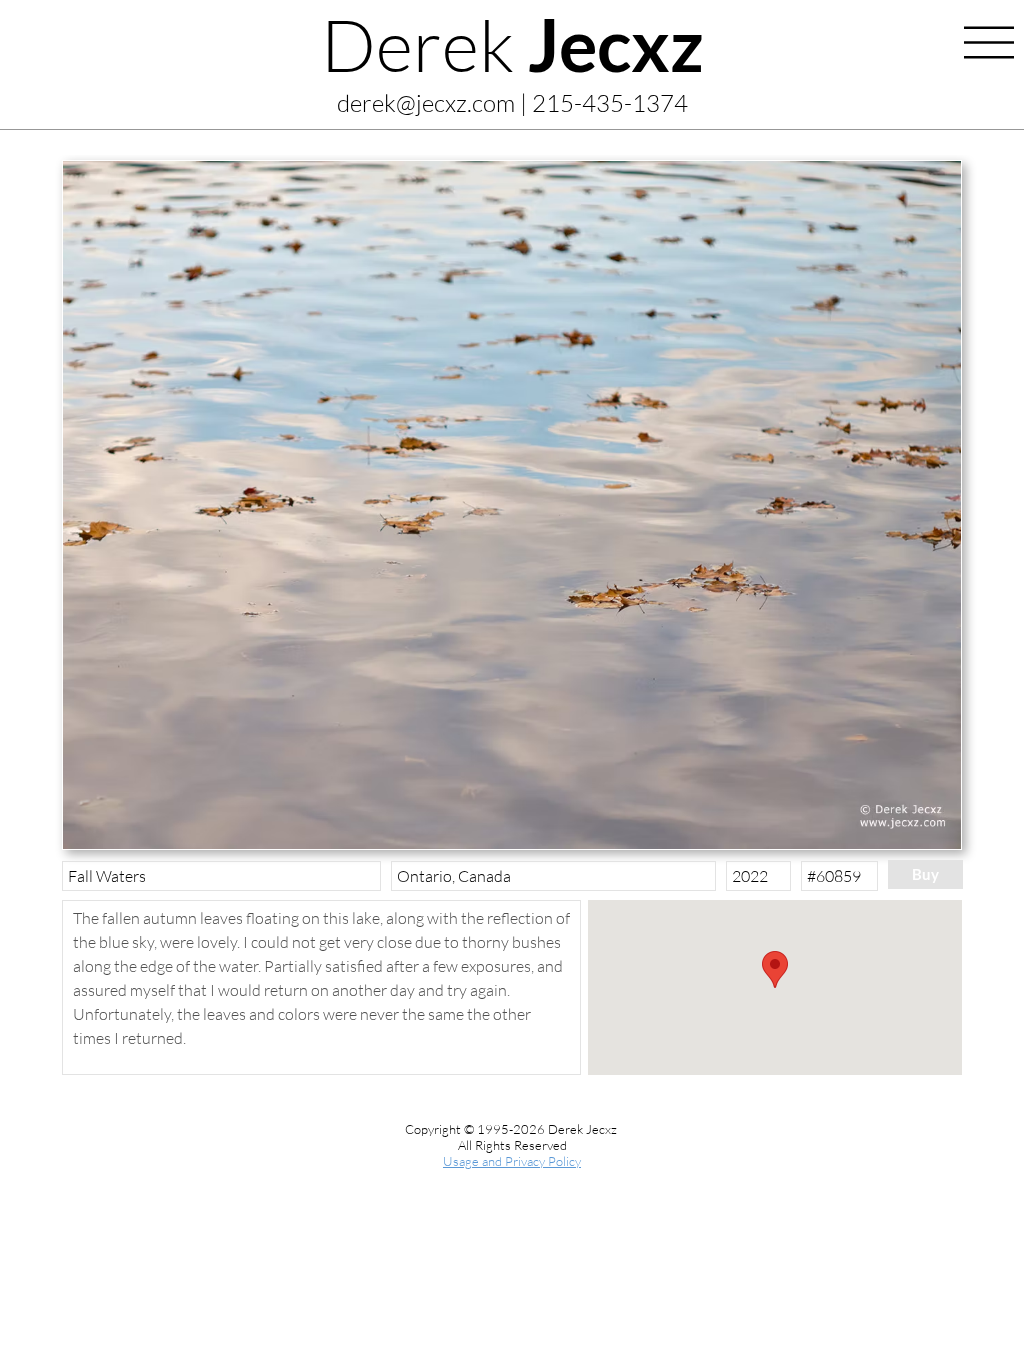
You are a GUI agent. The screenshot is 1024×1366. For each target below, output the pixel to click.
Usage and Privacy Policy (512, 1161)
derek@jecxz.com (426, 103)
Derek (512, 44)
